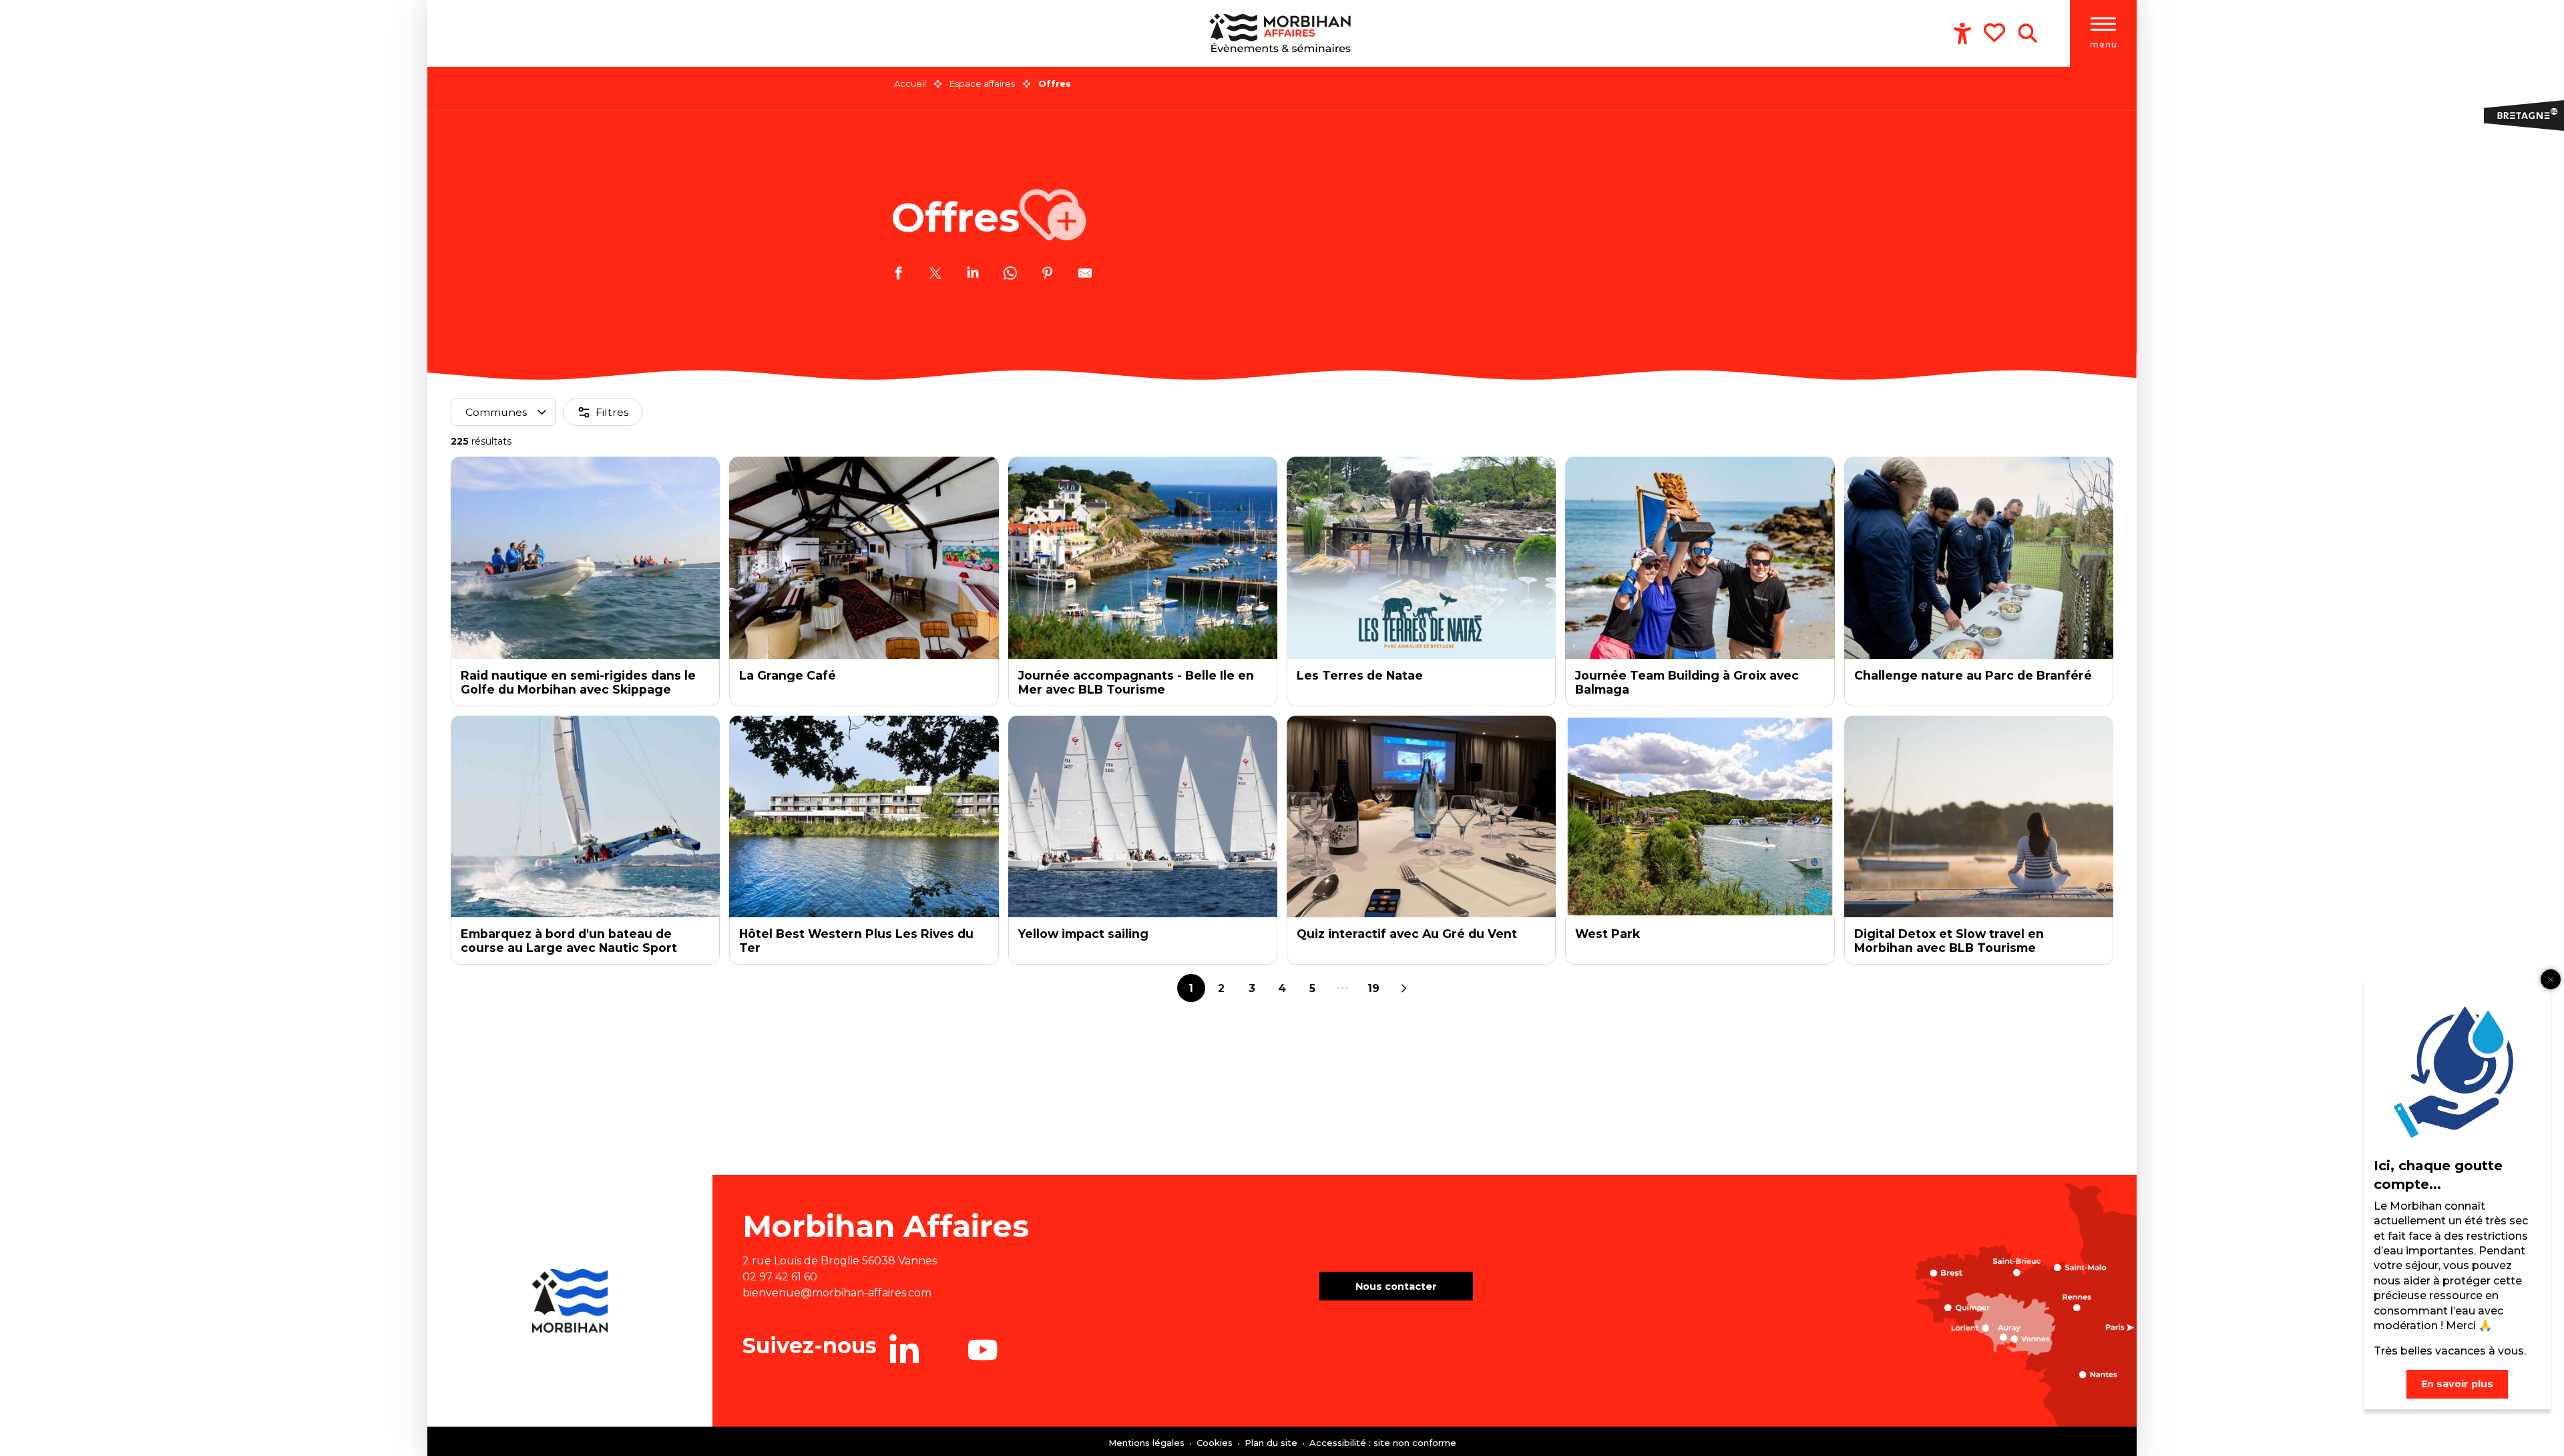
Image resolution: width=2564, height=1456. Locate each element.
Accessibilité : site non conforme (1383, 1443)
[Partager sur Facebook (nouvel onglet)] (898, 275)
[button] (2027, 33)
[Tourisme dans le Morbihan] (1282, 33)
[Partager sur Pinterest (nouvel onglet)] (1048, 275)
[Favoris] (1996, 33)
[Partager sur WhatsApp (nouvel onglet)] (1010, 275)
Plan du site (1272, 1443)
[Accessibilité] (1962, 33)
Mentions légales (1148, 1443)
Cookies (1216, 1443)
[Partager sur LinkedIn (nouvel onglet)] (973, 275)
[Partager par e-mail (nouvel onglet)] (1085, 275)
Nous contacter (1396, 1286)
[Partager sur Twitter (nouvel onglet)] (935, 275)
